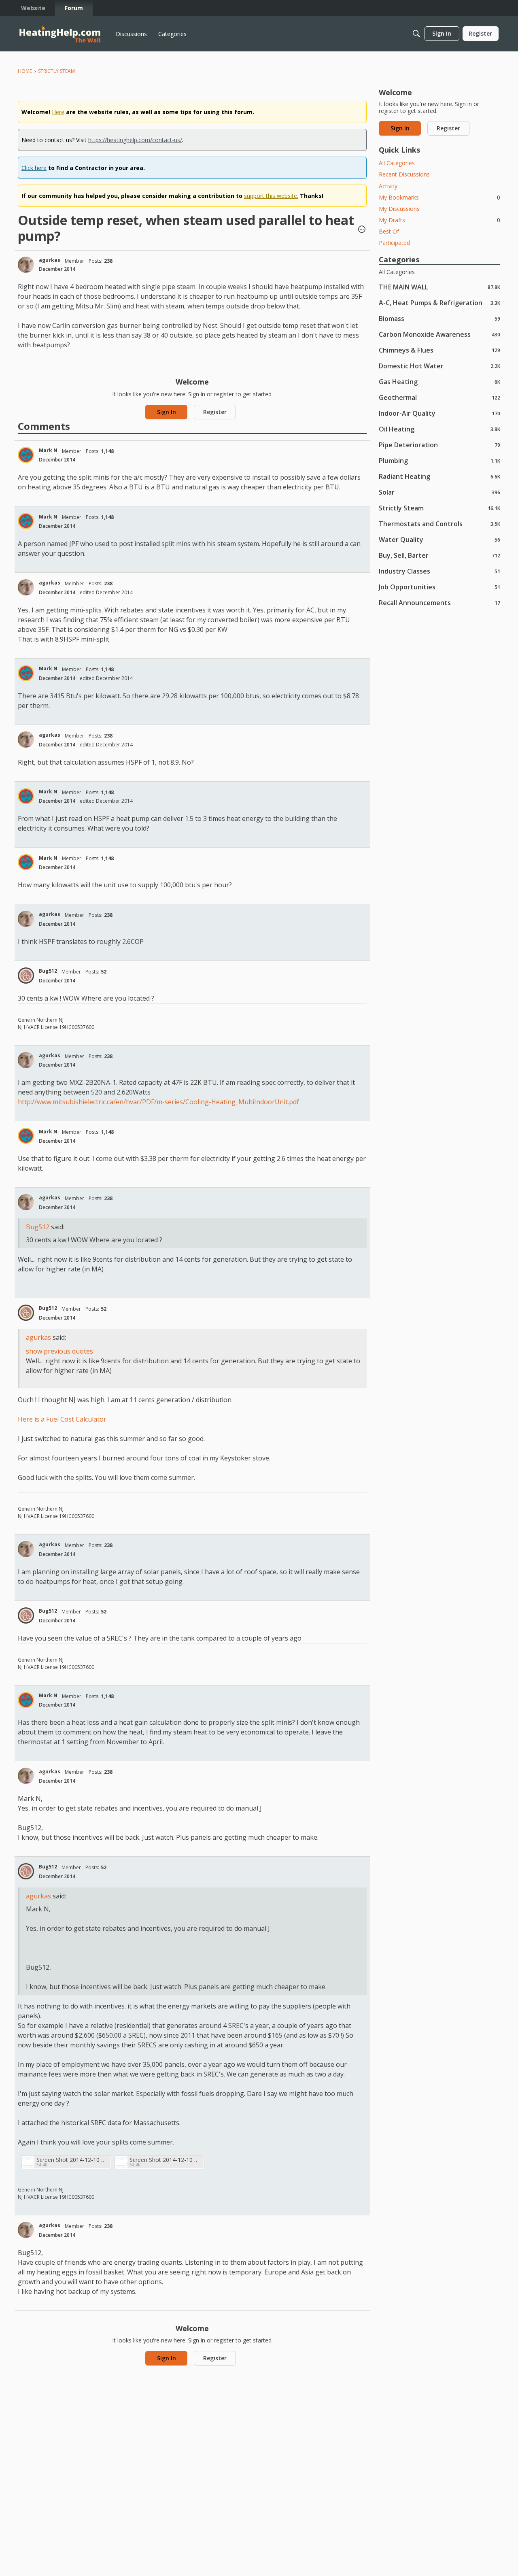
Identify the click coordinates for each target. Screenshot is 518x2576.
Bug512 (48, 971)
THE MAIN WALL (439, 287)
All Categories (397, 163)
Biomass (439, 318)
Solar (439, 492)
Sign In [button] (167, 412)
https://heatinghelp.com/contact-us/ (135, 140)
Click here (34, 168)
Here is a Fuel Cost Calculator (62, 1419)
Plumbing (439, 460)
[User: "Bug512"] (26, 976)
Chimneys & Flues (439, 350)
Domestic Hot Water (439, 366)
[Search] (416, 34)
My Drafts (439, 220)
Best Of (389, 231)
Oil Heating (439, 429)
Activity (388, 186)
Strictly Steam (439, 508)
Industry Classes (439, 571)
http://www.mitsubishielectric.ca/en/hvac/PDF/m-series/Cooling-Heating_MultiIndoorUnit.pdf (158, 1102)
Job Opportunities (439, 587)
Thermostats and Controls (439, 524)
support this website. (271, 196)
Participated (394, 243)
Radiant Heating (439, 476)
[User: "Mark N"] (26, 455)
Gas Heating (439, 382)
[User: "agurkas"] (26, 265)
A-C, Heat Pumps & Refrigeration (439, 303)
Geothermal (439, 397)
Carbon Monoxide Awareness (439, 334)
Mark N (48, 450)
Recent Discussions (404, 174)
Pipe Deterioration (439, 445)
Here (58, 112)
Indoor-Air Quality (439, 413)
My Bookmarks (439, 197)
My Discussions (399, 209)
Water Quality (439, 539)
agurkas (50, 260)
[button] (362, 230)
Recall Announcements (439, 603)
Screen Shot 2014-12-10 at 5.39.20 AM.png (72, 2160)
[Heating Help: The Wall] (60, 34)
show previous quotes (59, 1351)
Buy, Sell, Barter (439, 555)
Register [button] (215, 412)
